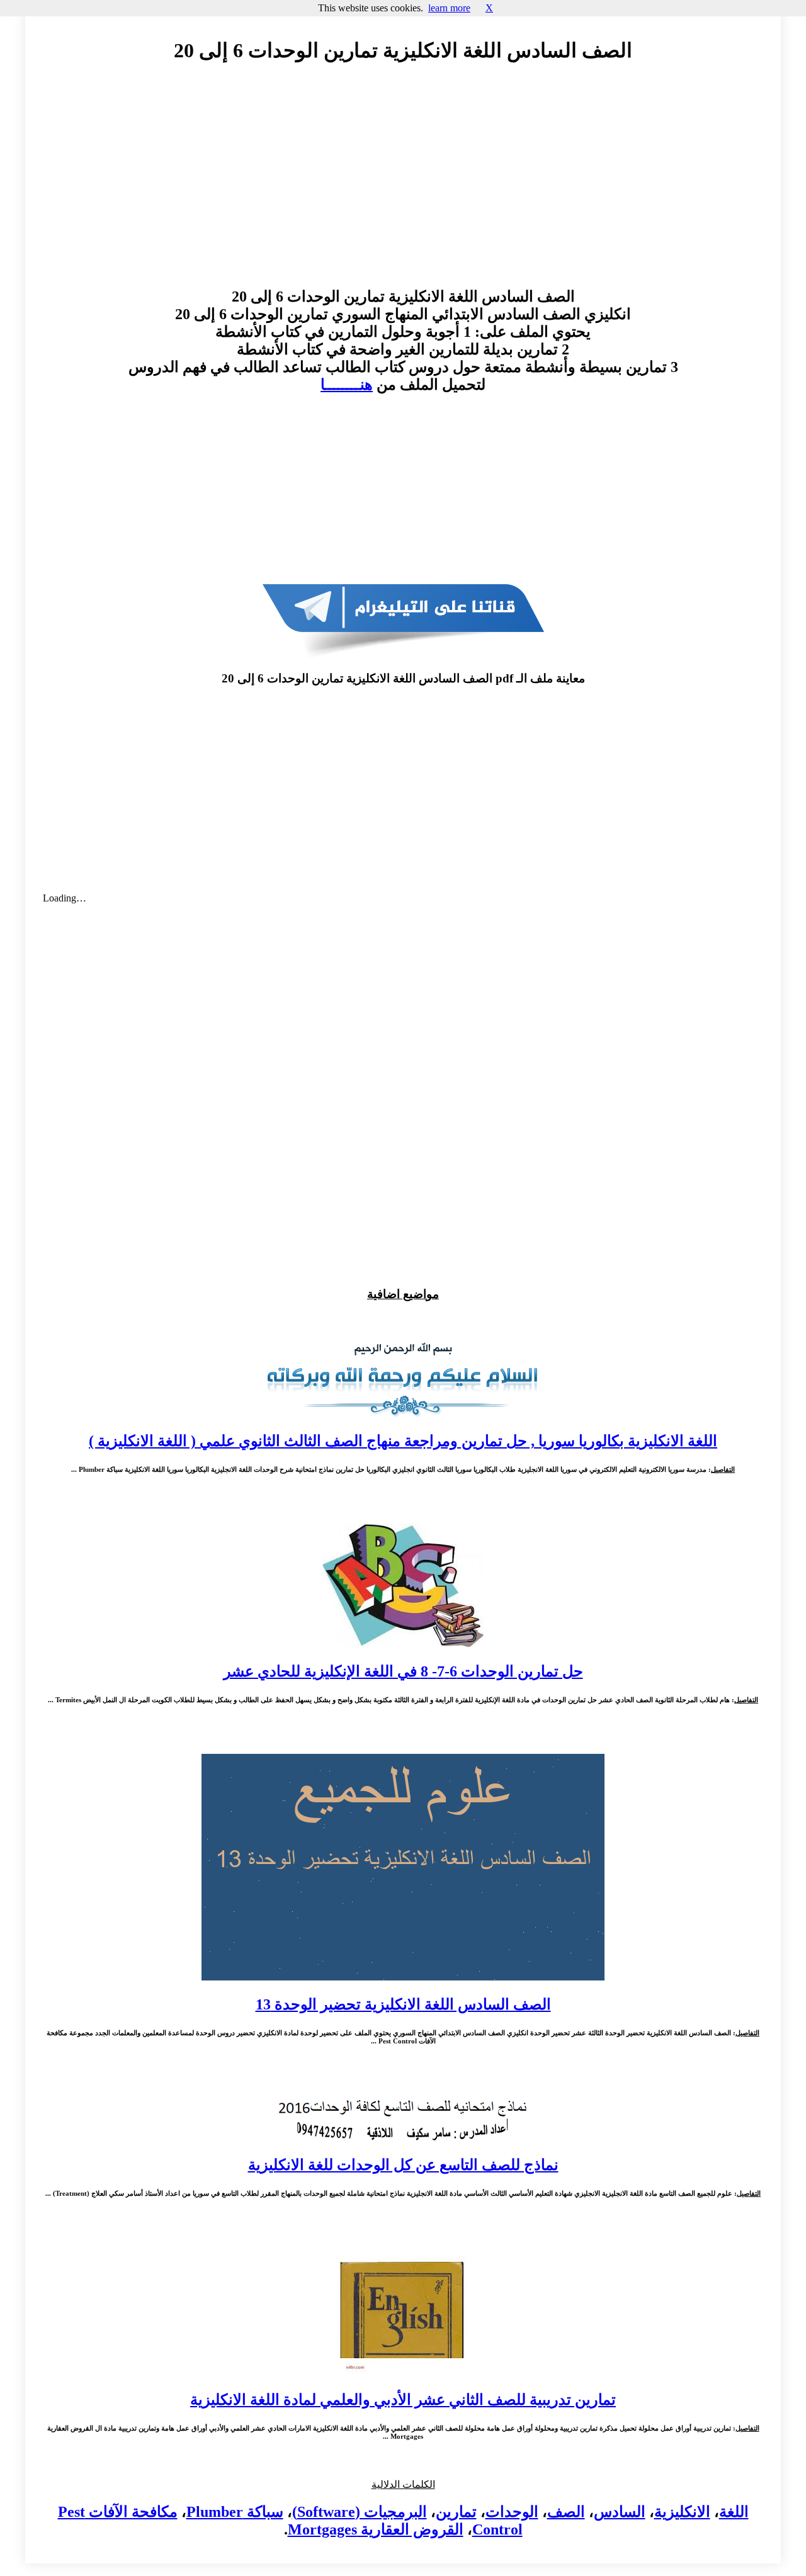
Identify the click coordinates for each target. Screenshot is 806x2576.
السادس (620, 2512)
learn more (449, 8)
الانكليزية (682, 2512)
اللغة (734, 2512)
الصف (566, 2512)
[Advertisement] (403, 187)
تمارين (456, 2512)
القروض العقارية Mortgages (376, 2529)
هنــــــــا (347, 385)
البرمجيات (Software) (360, 2512)
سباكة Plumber (235, 2512)
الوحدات (512, 2512)
